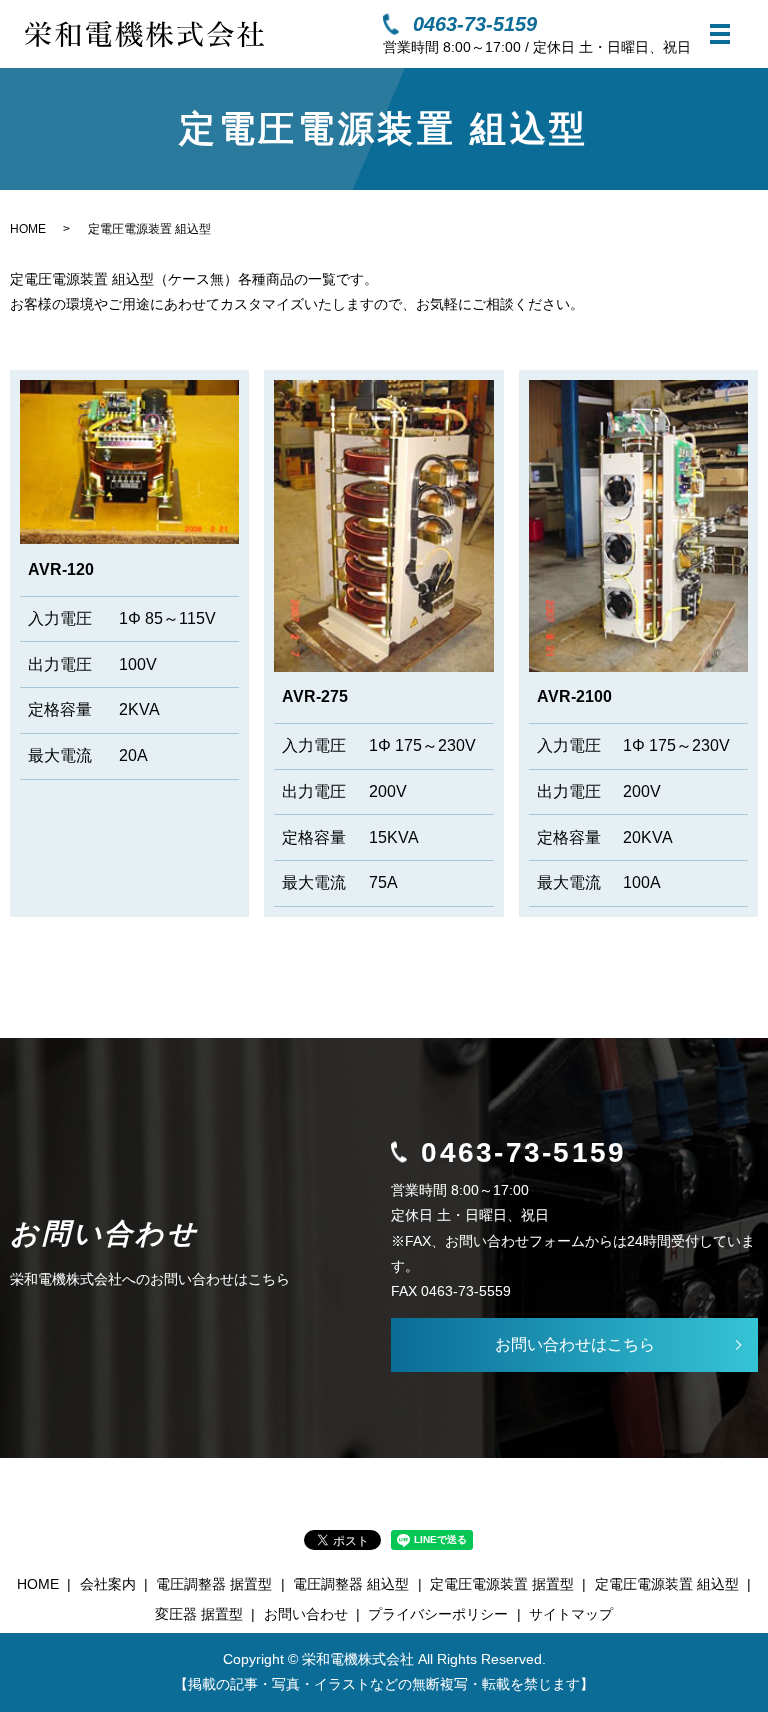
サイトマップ (571, 1614)
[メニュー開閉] (720, 34)
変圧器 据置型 (199, 1614)
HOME (28, 229)
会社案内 (108, 1584)
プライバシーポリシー (438, 1614)
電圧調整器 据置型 (214, 1584)
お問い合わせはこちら (575, 1344)
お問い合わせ (306, 1614)
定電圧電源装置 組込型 (667, 1584)
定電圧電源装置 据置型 (502, 1584)
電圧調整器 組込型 (351, 1584)
